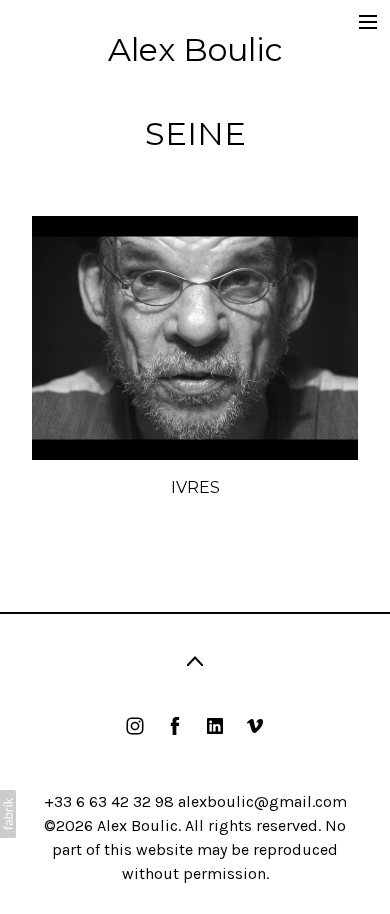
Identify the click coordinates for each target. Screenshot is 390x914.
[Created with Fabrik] (8, 814)
